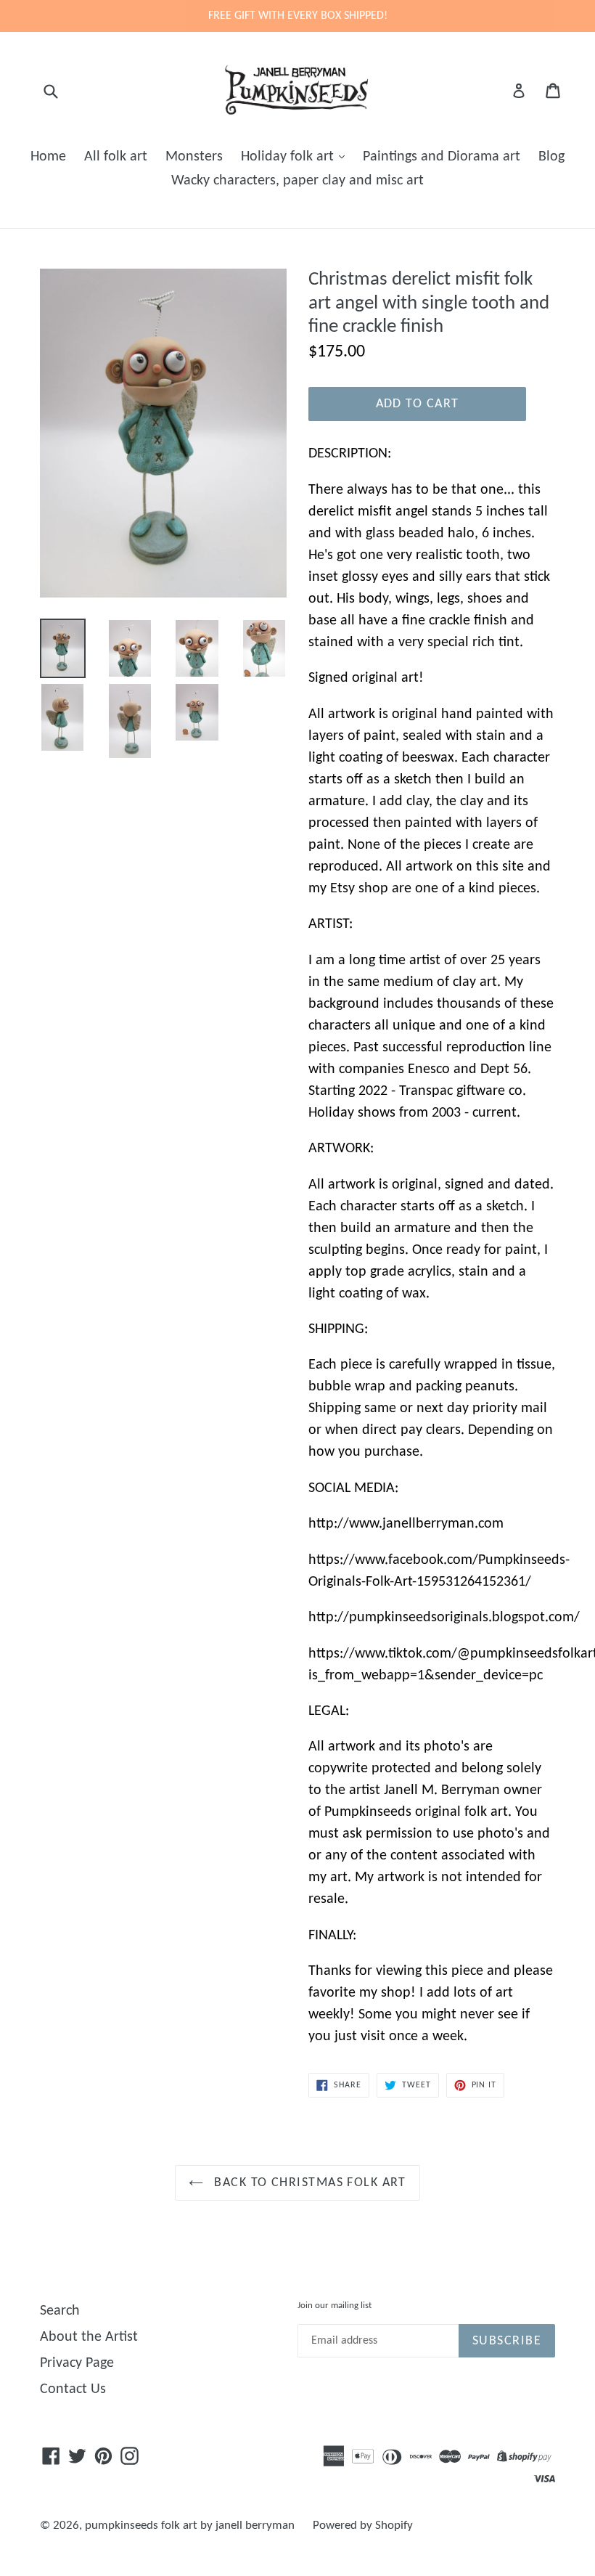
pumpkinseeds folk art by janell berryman (190, 2526)
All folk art (116, 157)
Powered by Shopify (363, 2526)
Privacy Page (77, 2363)
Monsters (194, 157)
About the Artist (89, 2337)
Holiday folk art (289, 157)
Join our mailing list (335, 2306)
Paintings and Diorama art (442, 157)
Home (48, 157)
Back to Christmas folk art (308, 2183)
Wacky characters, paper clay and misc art (297, 181)
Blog (551, 157)
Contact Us (73, 2389)
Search (60, 2311)
